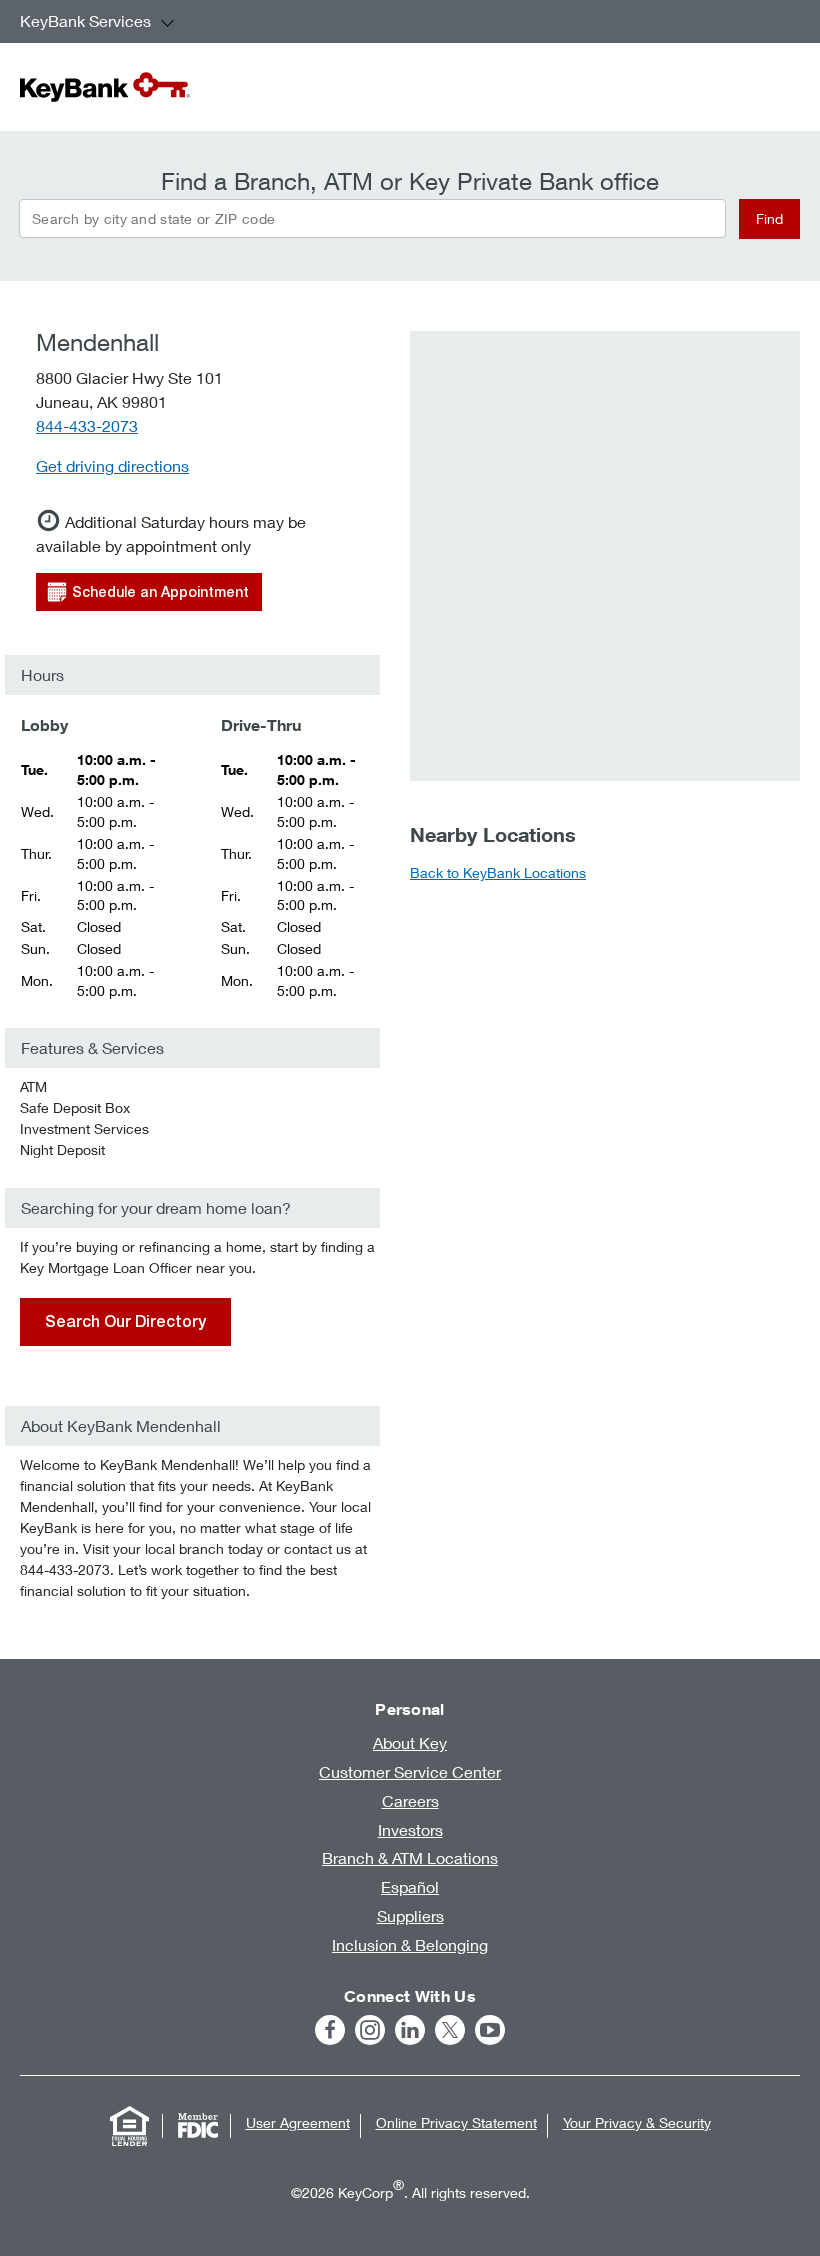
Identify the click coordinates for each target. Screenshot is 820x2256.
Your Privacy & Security (637, 2122)
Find (769, 218)
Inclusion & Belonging (410, 1944)
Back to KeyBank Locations (498, 872)
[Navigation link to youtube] (490, 2030)
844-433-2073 (87, 425)
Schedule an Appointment (160, 592)
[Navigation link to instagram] (370, 2030)
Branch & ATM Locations (410, 1857)
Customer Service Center (410, 1771)
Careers (410, 1800)
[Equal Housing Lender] (130, 2126)
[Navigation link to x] (450, 2030)
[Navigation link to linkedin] (410, 2030)
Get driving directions (112, 465)
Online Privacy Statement (456, 2122)
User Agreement (298, 2122)
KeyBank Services (85, 20)
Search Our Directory (125, 1321)
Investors (410, 1829)
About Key (410, 1742)
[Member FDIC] (198, 2126)
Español (410, 1886)
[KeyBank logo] (105, 87)
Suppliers (410, 1915)
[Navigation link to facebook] (330, 2030)
